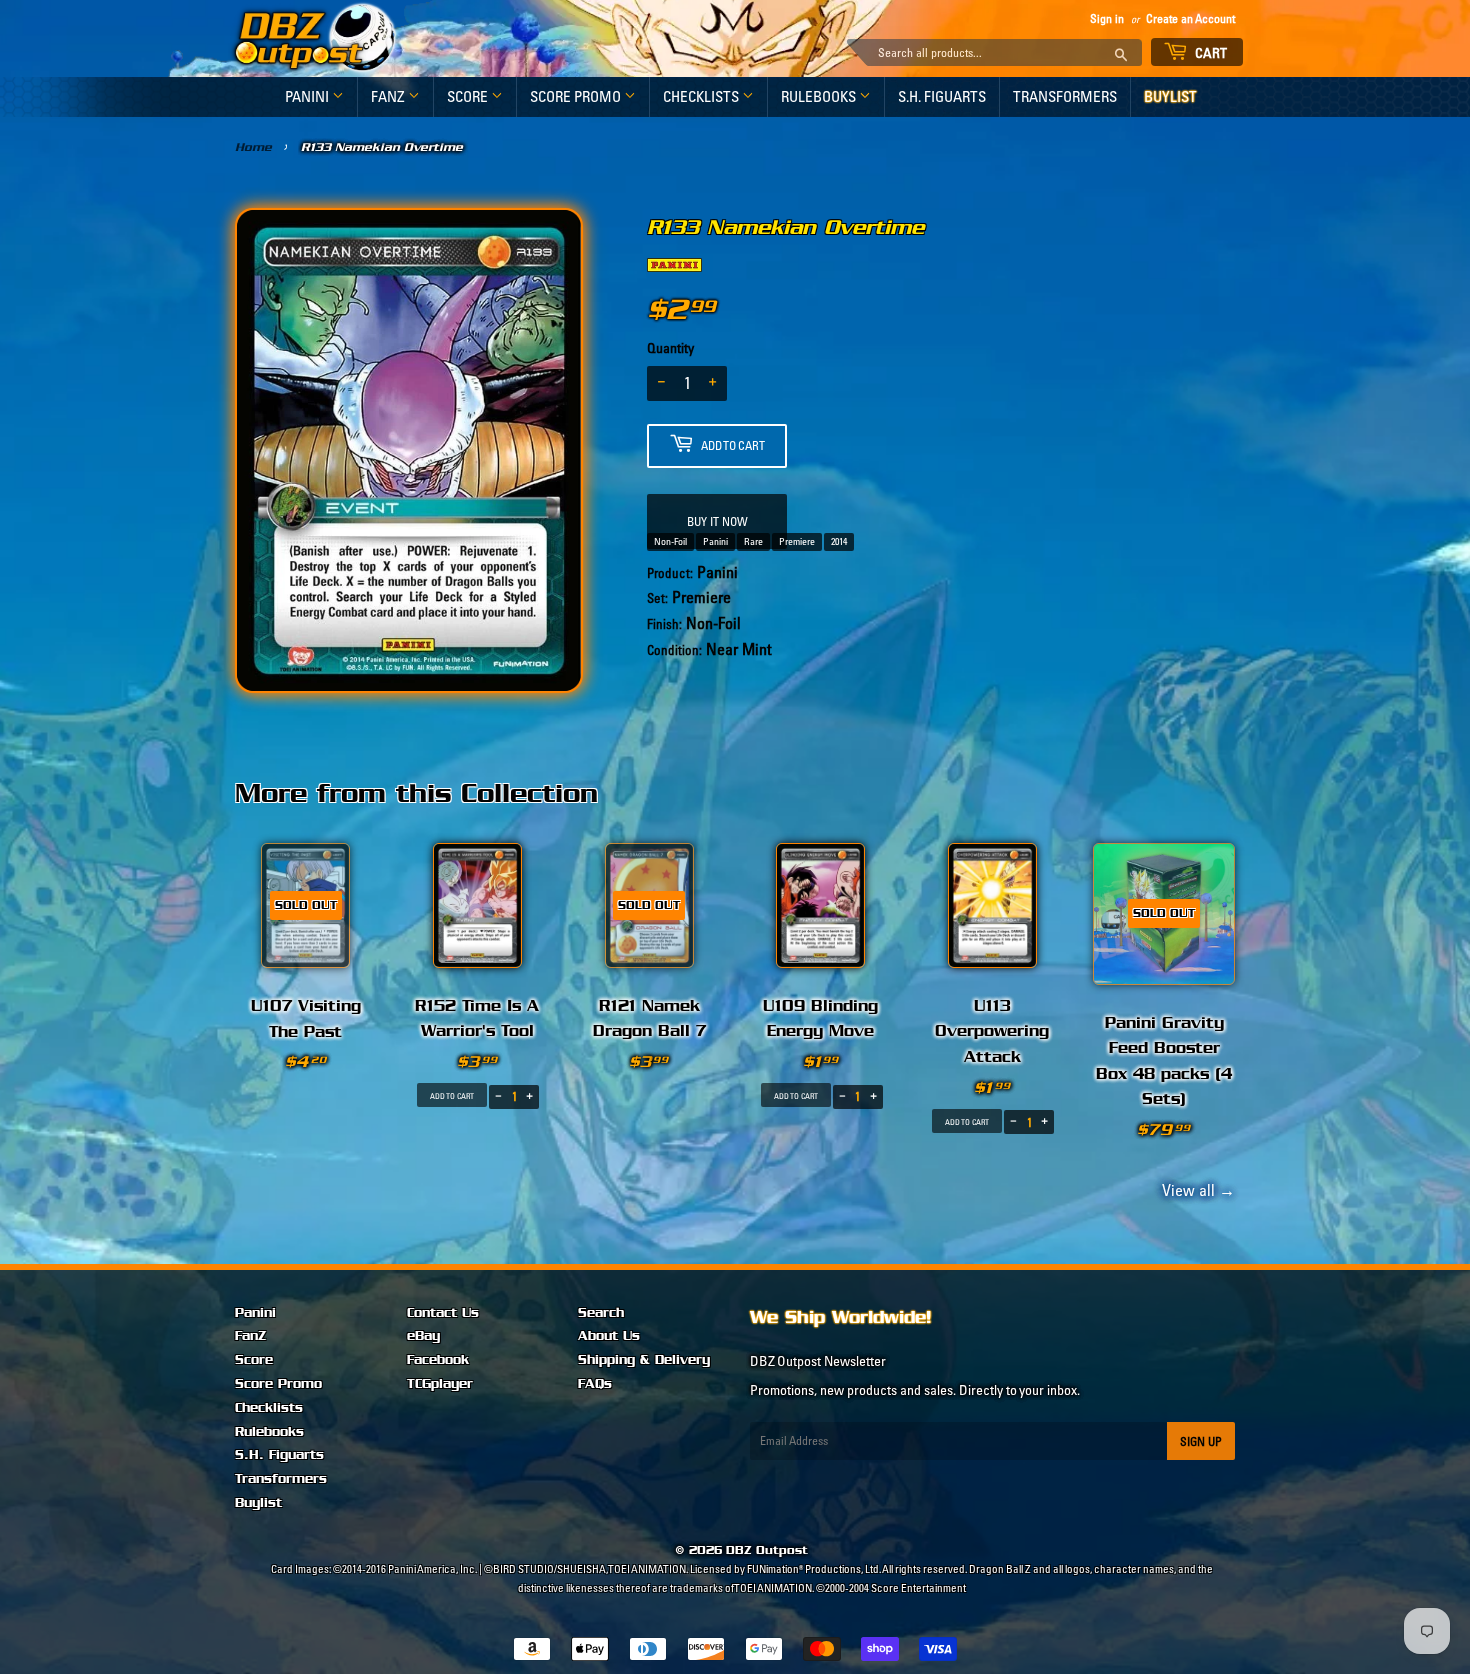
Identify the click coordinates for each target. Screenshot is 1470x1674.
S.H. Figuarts (942, 96)
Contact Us (443, 1313)
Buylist (1170, 96)
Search (601, 1313)
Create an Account (1190, 18)
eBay (423, 1336)
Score (469, 96)
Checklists (702, 96)
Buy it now (717, 521)
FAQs (595, 1384)
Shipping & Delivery (644, 1360)
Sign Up (1201, 1441)
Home (253, 147)
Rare (753, 541)
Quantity (670, 348)
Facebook (438, 1360)
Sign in (1107, 18)
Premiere (797, 541)
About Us (609, 1336)
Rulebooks (820, 96)
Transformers (1065, 96)
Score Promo (577, 96)
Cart (1210, 53)
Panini (308, 96)
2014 (839, 541)
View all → (1195, 1190)
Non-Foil (670, 541)
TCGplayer (440, 1384)
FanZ (389, 96)
